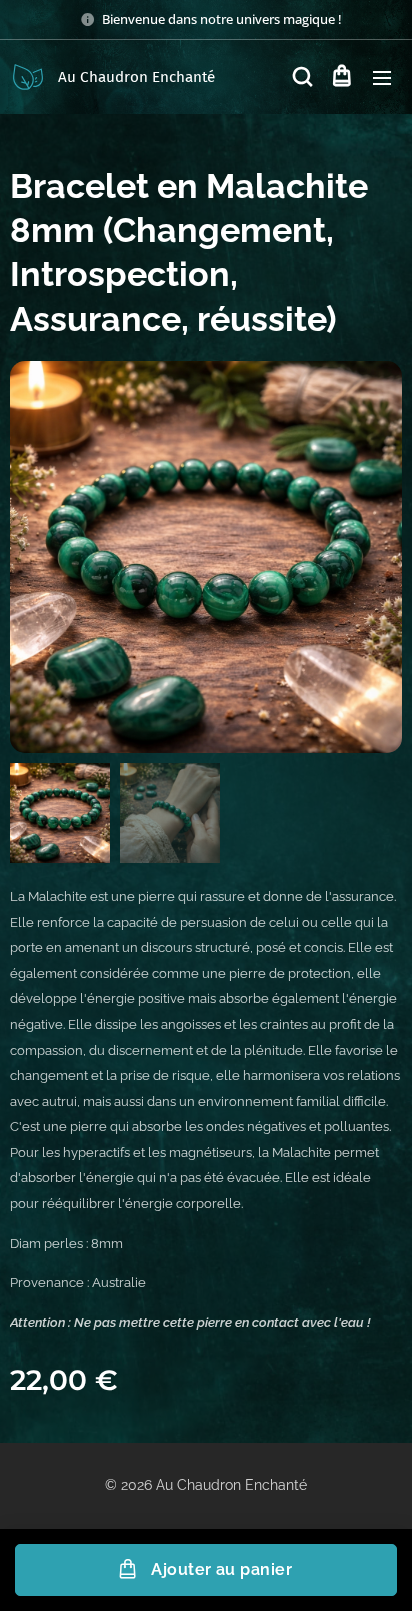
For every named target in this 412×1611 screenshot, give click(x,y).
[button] (301, 77)
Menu (382, 77)
